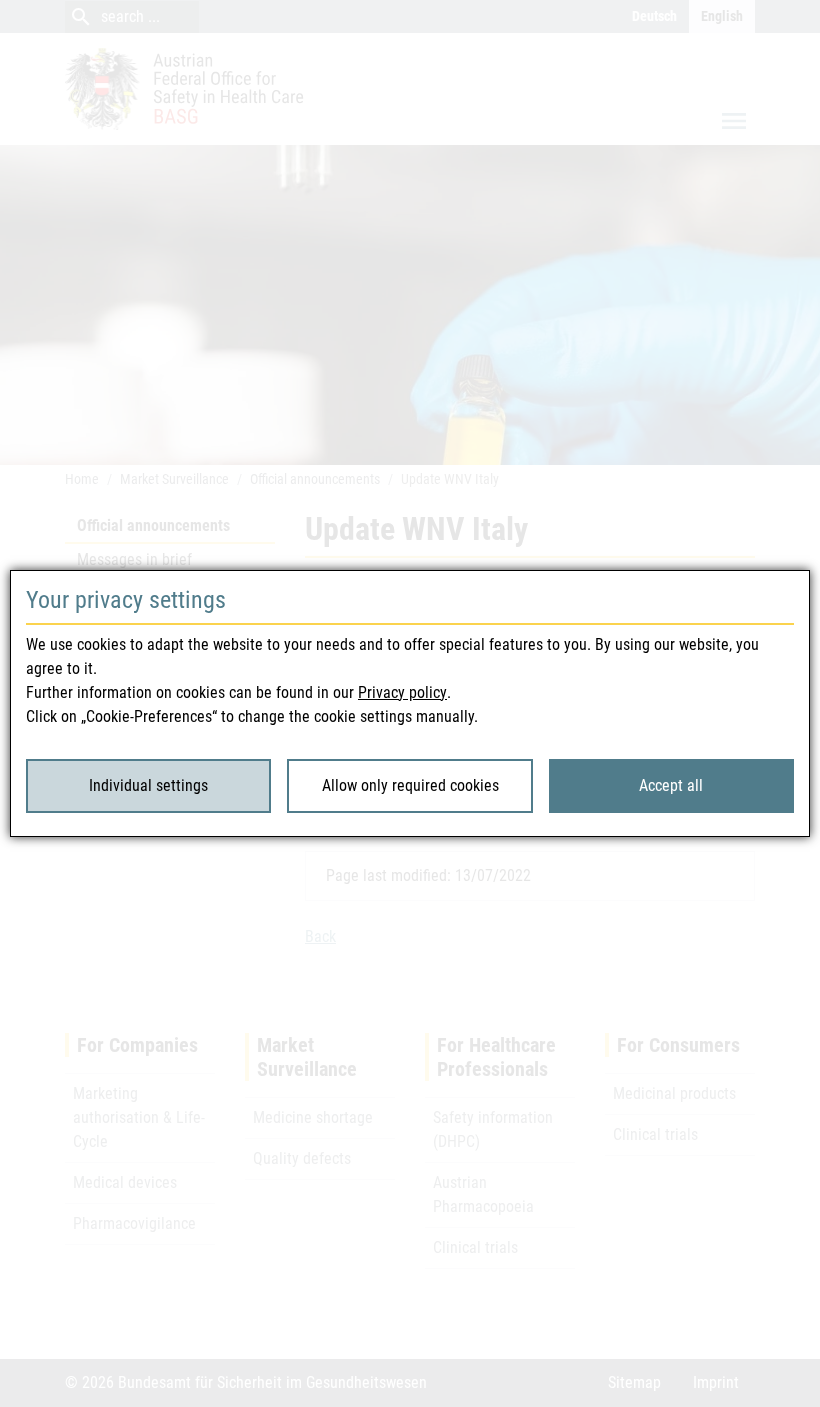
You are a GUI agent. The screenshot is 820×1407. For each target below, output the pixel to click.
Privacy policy (402, 692)
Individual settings (148, 785)
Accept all (671, 785)
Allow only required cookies (410, 785)
